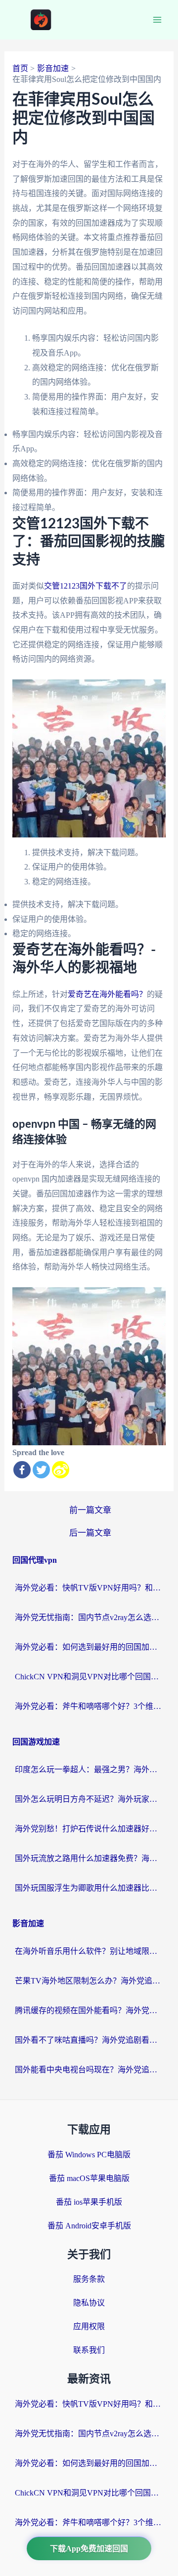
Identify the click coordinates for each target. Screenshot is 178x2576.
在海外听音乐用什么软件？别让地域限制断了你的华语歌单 (89, 1951)
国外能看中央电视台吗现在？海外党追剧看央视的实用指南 (89, 2070)
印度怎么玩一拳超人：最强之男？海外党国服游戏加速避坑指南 (89, 1769)
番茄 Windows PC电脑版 (89, 2155)
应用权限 (89, 2326)
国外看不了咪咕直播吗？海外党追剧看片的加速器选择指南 (89, 2040)
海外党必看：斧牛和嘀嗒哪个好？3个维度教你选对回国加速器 (89, 1706)
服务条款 (89, 2279)
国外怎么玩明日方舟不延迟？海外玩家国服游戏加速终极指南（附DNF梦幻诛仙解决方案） (89, 1799)
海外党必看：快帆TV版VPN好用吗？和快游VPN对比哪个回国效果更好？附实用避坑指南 (89, 1588)
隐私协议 (89, 2303)
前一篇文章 (90, 1510)
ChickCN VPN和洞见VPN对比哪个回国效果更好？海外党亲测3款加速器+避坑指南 (89, 1677)
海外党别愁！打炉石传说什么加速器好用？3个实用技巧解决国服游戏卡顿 (89, 1829)
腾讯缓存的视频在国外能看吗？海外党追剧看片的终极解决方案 (89, 2010)
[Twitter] (41, 1470)
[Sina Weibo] (61, 1470)
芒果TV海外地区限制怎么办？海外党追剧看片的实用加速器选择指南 (89, 1981)
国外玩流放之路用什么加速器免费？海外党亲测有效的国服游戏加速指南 (89, 1858)
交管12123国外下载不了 (86, 586)
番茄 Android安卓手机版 (89, 2226)
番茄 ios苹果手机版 (89, 2202)
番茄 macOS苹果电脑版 (89, 2178)
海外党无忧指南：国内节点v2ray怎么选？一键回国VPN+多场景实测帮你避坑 (89, 1617)
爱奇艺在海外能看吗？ (107, 994)
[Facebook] (22, 1470)
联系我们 (89, 2350)
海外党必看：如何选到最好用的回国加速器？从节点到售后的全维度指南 (89, 1647)
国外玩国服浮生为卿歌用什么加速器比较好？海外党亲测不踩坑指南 (89, 1888)
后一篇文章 (90, 1533)
